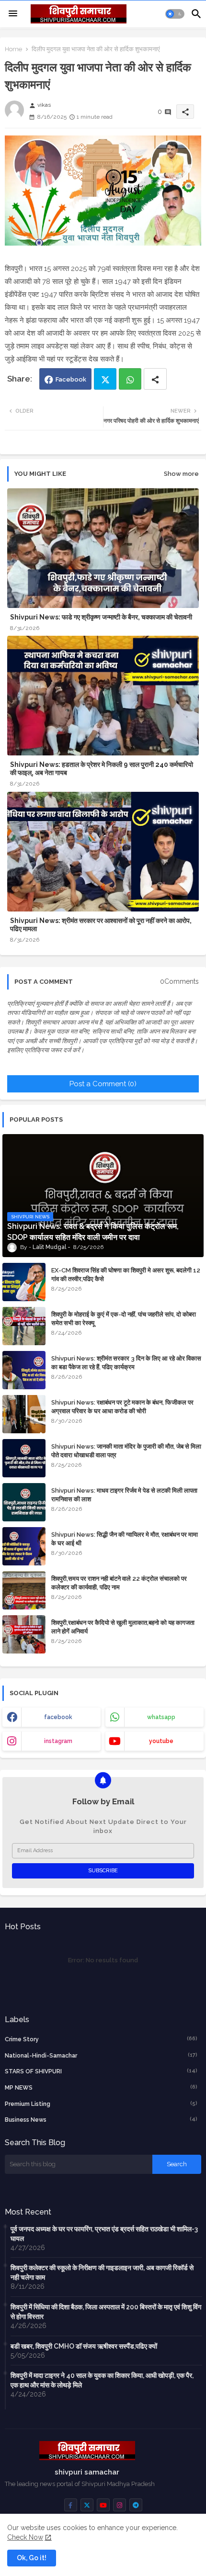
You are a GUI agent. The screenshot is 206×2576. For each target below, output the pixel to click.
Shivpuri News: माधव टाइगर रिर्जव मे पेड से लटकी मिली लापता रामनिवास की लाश (124, 1495)
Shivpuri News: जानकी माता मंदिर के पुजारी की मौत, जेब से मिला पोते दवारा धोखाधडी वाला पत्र (126, 1451)
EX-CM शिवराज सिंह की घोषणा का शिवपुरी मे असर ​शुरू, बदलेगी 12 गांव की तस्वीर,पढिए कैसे (126, 1275)
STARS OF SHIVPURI (101, 2071)
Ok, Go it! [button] (32, 2558)
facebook (58, 1717)
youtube (161, 1741)
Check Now (25, 2537)
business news (101, 2120)
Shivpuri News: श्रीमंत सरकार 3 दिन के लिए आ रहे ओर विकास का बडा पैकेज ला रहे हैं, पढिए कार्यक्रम (126, 1363)
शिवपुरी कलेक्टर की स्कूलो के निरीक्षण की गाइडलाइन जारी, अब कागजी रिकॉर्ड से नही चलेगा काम (102, 2272)
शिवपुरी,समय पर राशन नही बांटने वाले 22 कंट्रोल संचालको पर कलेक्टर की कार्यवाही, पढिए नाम (119, 1583)
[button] (175, 14)
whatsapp (161, 1717)
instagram (58, 1741)
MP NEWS (101, 2087)
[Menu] (13, 14)
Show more (181, 474)
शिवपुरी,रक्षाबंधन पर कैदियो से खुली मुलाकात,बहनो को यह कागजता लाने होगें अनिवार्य (123, 1627)
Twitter (105, 379)
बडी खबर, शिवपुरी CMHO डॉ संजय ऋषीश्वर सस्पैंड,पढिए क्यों (84, 2346)
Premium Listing (101, 2104)
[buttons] (71, 2505)
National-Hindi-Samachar (101, 2055)
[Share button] (155, 379)
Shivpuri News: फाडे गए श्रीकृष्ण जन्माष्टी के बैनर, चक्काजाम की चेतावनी (101, 617)
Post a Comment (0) (103, 1084)
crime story (101, 2039)
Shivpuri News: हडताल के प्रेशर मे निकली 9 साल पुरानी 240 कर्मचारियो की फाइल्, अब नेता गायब (102, 769)
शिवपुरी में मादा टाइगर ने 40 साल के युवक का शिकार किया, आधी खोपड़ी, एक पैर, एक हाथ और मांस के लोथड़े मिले (102, 2380)
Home (13, 49)
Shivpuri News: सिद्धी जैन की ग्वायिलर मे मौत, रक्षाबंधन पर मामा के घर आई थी (125, 1539)
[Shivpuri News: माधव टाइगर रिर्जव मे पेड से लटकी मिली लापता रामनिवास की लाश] (24, 1502)
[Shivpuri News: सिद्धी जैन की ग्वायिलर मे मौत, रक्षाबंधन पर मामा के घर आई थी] (24, 1546)
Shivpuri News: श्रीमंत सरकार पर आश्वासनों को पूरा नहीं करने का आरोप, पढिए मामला (101, 925)
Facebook (71, 379)
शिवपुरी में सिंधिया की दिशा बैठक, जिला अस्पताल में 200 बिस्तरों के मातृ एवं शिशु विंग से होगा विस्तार (106, 2312)
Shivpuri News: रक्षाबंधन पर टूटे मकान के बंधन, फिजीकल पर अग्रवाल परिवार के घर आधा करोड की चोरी (122, 1407)
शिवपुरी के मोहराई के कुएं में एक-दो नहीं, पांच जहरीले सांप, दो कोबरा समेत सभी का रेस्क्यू (124, 1319)
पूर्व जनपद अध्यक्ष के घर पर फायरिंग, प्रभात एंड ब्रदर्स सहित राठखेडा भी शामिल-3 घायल (104, 2234)
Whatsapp (130, 379)
